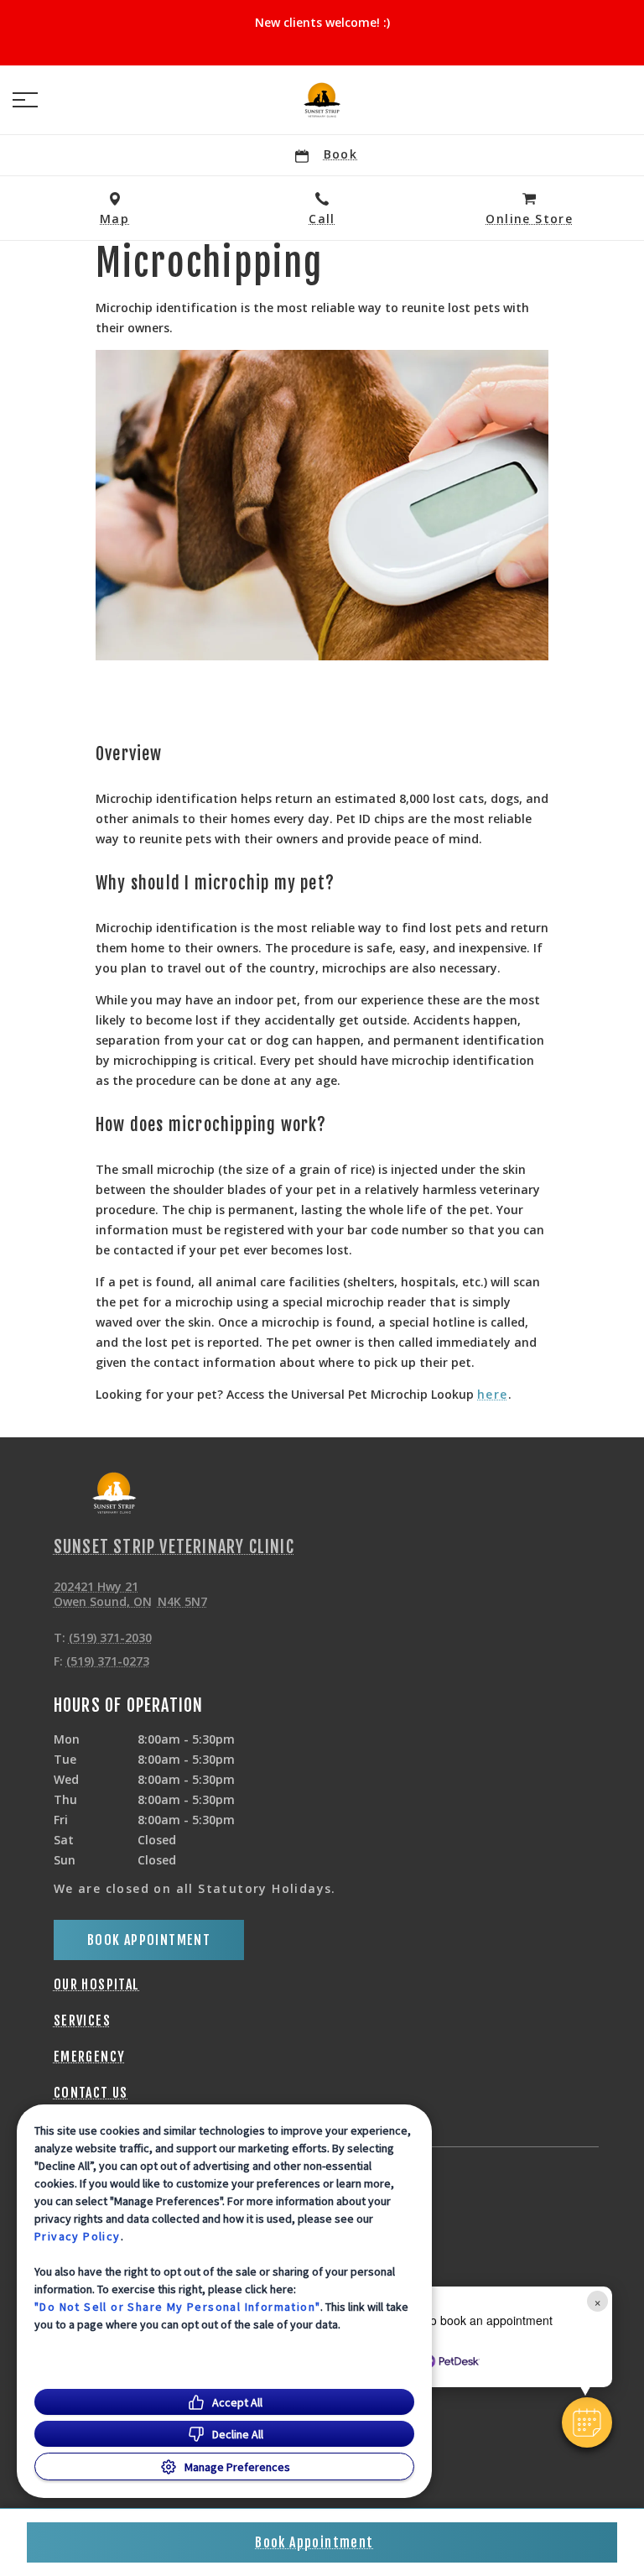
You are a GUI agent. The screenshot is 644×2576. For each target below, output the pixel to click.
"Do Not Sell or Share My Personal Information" (177, 2307)
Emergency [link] (90, 2057)
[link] (322, 100)
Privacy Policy (78, 2236)
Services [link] (82, 2021)
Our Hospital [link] (97, 1984)
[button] (25, 100)
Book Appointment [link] (149, 1940)
